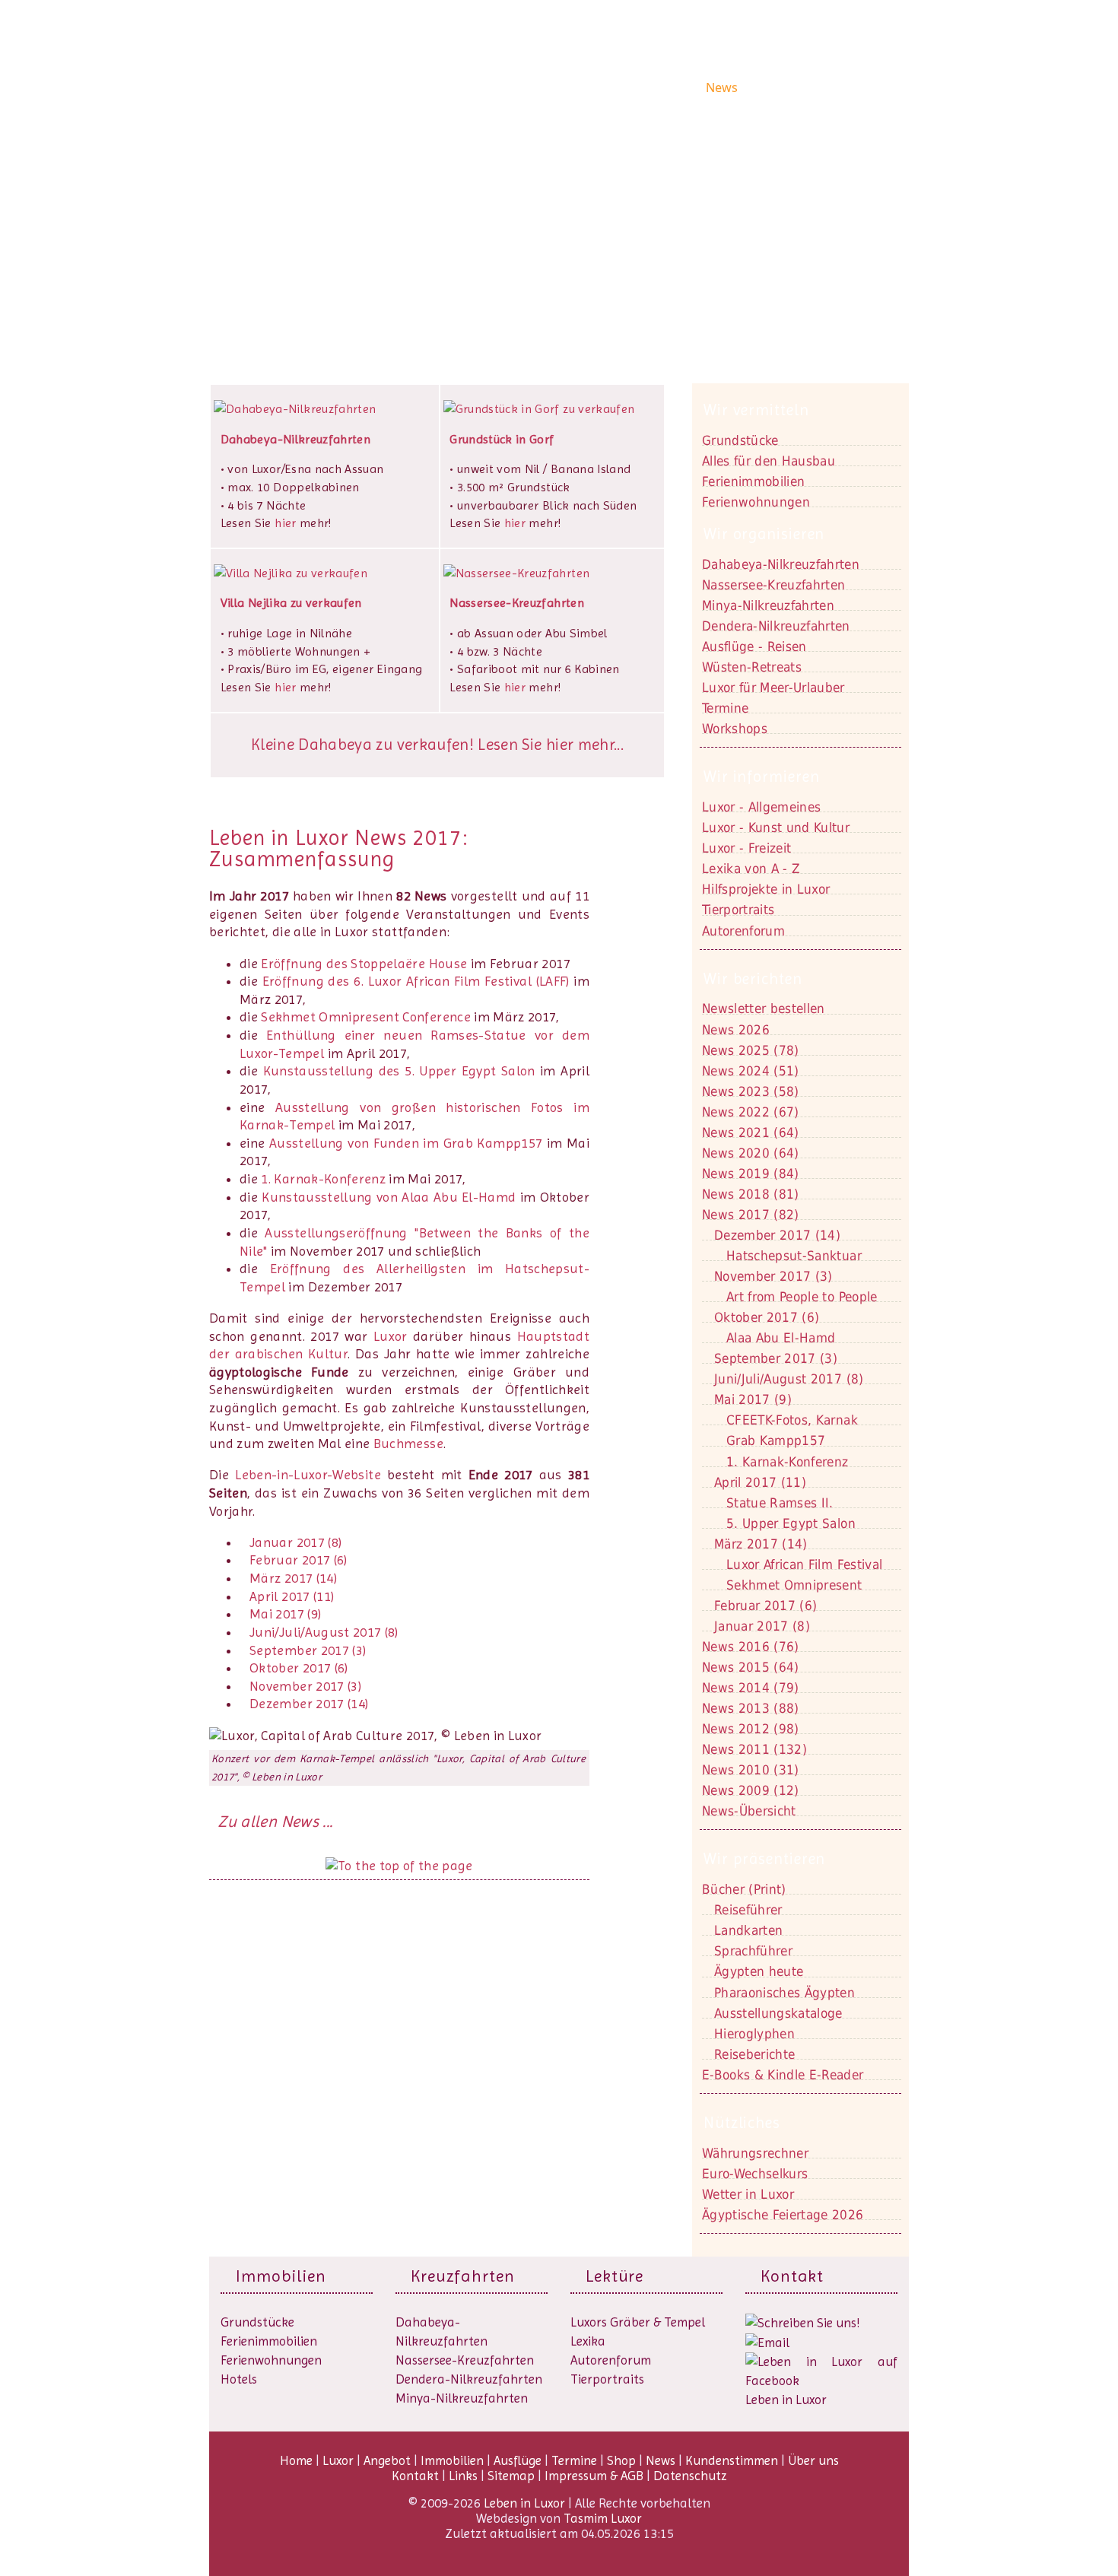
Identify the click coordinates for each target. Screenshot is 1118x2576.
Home (423, 87)
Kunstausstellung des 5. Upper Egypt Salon (399, 1071)
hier (285, 523)
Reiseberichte (754, 2054)
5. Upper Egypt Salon (791, 1523)
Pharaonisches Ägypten (785, 1993)
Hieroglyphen (754, 2034)
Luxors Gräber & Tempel (638, 2322)
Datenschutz (690, 2476)
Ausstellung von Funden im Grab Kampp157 (406, 1143)
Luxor (463, 87)
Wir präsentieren (764, 1859)
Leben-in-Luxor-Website (308, 1475)
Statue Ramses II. (780, 1503)
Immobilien (574, 87)
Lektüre (615, 2276)
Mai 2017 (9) (285, 1614)
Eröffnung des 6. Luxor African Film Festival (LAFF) (416, 981)
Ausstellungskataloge (778, 2013)
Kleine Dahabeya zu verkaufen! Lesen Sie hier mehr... (437, 745)
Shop (685, 87)
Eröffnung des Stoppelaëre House (364, 964)
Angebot (511, 87)
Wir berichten (753, 979)
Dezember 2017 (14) (309, 1704)
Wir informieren (762, 777)
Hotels (239, 2379)
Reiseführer (748, 1910)
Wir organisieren (764, 534)
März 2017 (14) (293, 1578)
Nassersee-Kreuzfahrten (465, 2360)
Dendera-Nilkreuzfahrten (469, 2379)
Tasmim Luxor (603, 2518)
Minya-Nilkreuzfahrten (462, 2398)
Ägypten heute (759, 1971)
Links (463, 2476)
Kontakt (268, 235)
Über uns (872, 87)
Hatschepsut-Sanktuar (794, 1256)
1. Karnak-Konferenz (323, 1179)
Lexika (588, 2341)
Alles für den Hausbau (769, 461)
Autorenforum (611, 2360)
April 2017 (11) (292, 1596)
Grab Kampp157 (776, 1440)
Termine (574, 2460)
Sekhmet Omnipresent (794, 1585)
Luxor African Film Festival (804, 1564)
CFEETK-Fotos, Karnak (792, 1420)
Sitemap (511, 2476)
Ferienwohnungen (756, 502)
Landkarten (748, 1930)
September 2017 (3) (308, 1650)
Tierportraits (607, 2379)
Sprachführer (753, 1951)
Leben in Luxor (303, 86)
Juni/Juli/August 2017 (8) (324, 1632)
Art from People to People (802, 1297)
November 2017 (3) (305, 1686)
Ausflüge (638, 87)
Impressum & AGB (594, 2476)
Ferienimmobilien (753, 481)
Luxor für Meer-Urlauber (773, 688)
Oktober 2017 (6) (299, 1668)
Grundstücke (740, 440)
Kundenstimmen (792, 87)
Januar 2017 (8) (295, 1542)
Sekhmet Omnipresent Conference (366, 1017)
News (722, 87)
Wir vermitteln (756, 410)
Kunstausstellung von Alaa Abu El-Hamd (391, 1197)
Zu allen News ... (275, 1822)
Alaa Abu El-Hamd (781, 1338)
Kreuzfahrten (463, 2276)
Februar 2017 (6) (299, 1560)
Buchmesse (408, 1444)
